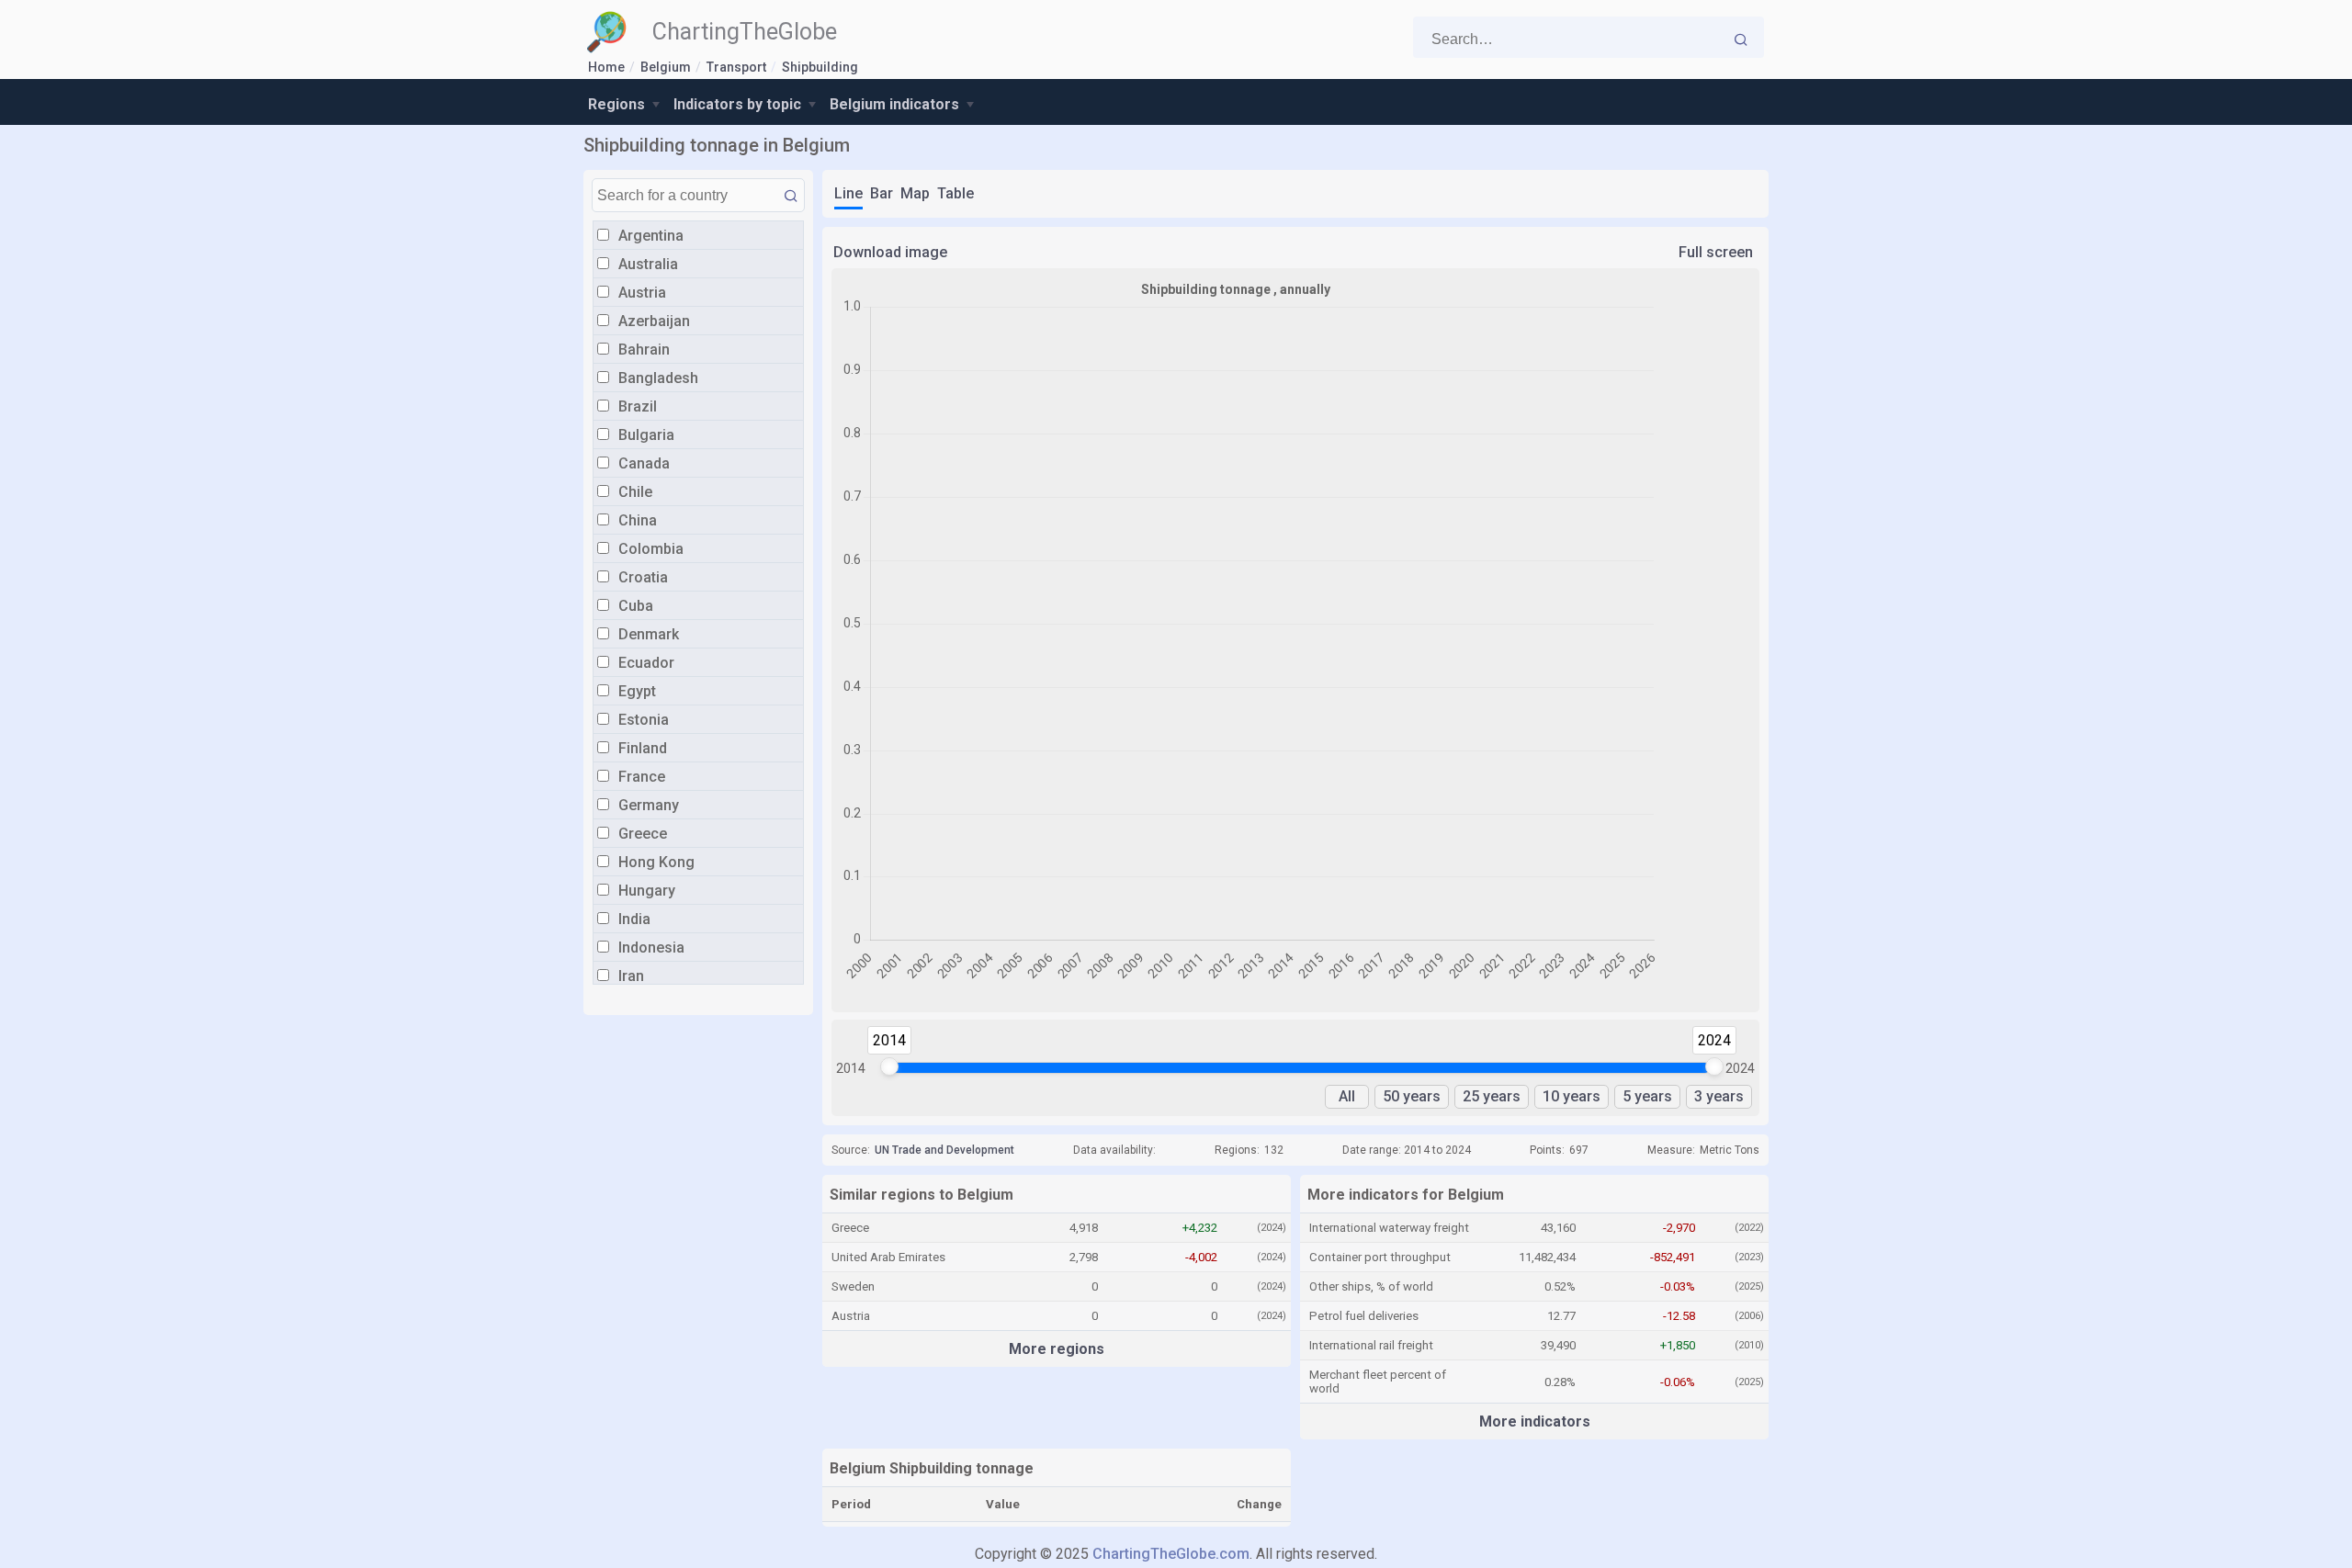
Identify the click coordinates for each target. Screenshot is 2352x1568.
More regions (1057, 1349)
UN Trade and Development (944, 1150)
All (1347, 1096)
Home (606, 67)
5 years (1647, 1096)
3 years (1719, 1096)
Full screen (1716, 252)
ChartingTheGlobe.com (1171, 1554)
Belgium (666, 67)
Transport (736, 67)
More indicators (1535, 1421)
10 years (1572, 1096)
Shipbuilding (820, 67)
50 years (1412, 1096)
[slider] (889, 1066)
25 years (1492, 1096)
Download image (890, 252)
